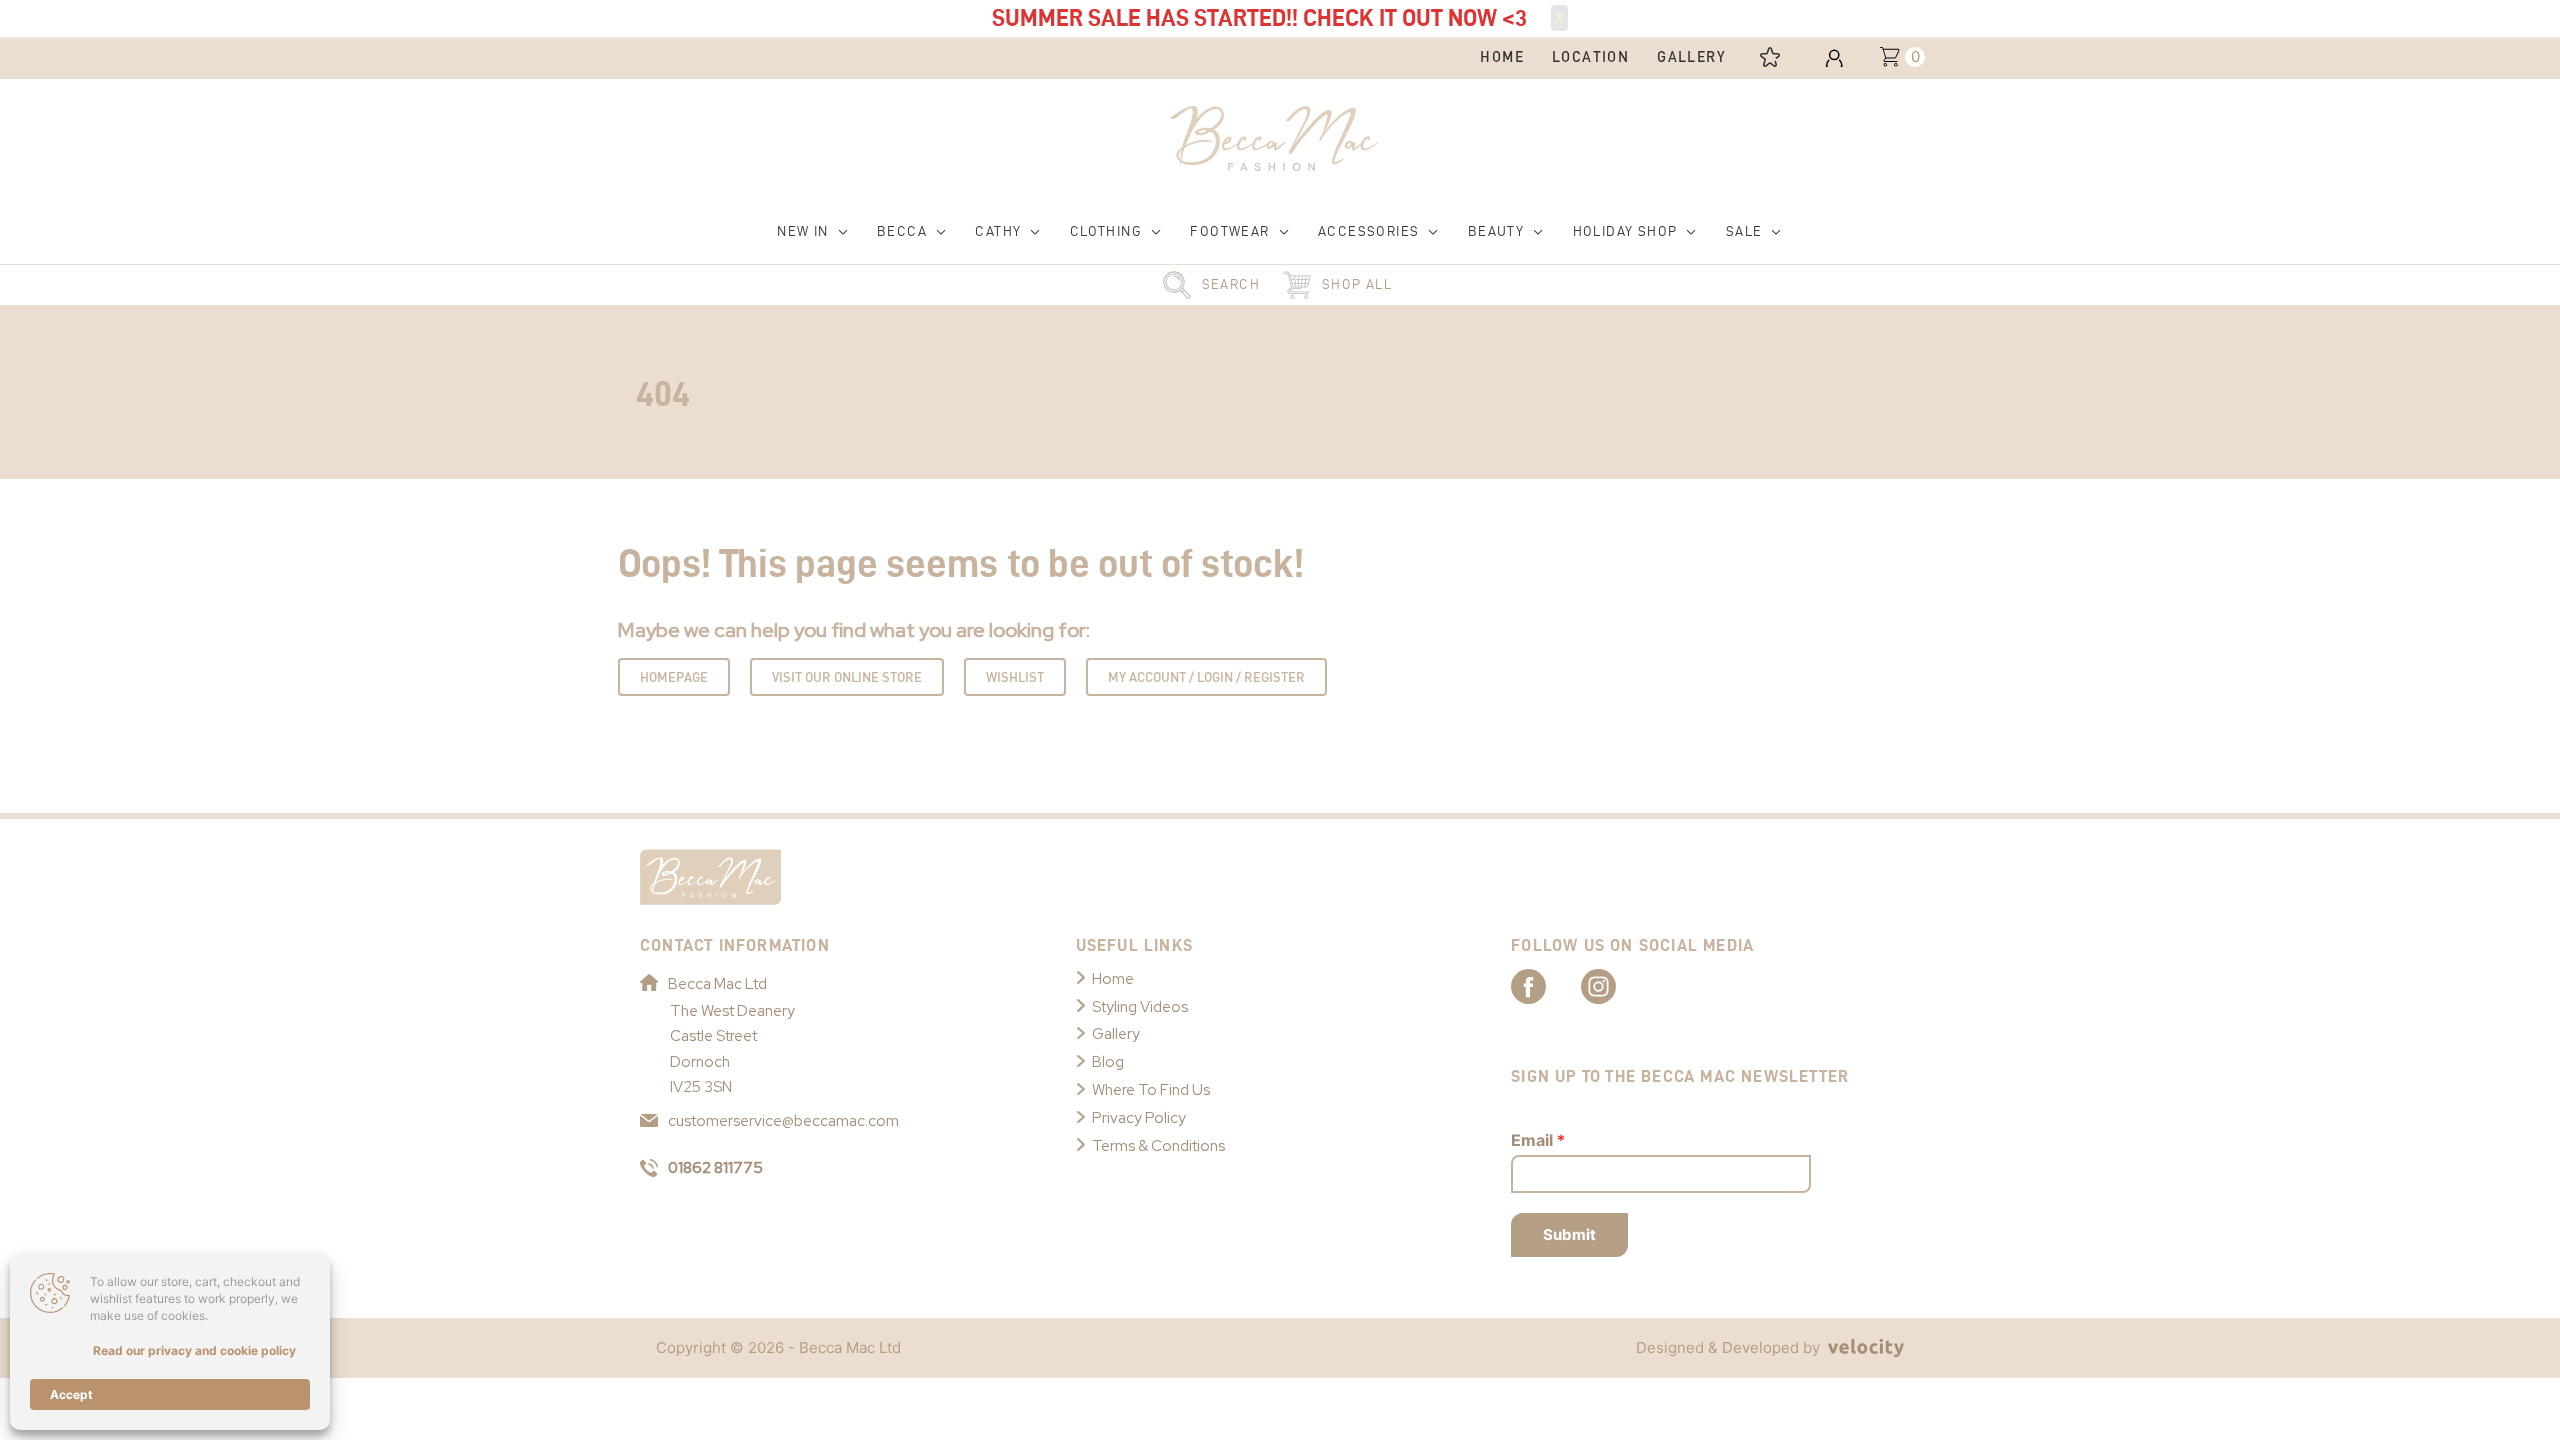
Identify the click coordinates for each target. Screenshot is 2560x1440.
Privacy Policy (1139, 1118)
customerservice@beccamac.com (783, 1121)
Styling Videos (1140, 1007)
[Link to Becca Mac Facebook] (1546, 985)
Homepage (674, 677)
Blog (1108, 1062)
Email (1538, 1140)
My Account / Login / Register (1206, 677)
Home (1113, 979)
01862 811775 (715, 1168)
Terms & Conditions (1158, 1146)
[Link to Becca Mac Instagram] (1616, 985)
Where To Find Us (1151, 1090)
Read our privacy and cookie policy (194, 1350)
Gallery (1116, 1034)
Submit (1569, 1234)
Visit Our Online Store (847, 677)
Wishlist (1015, 677)
